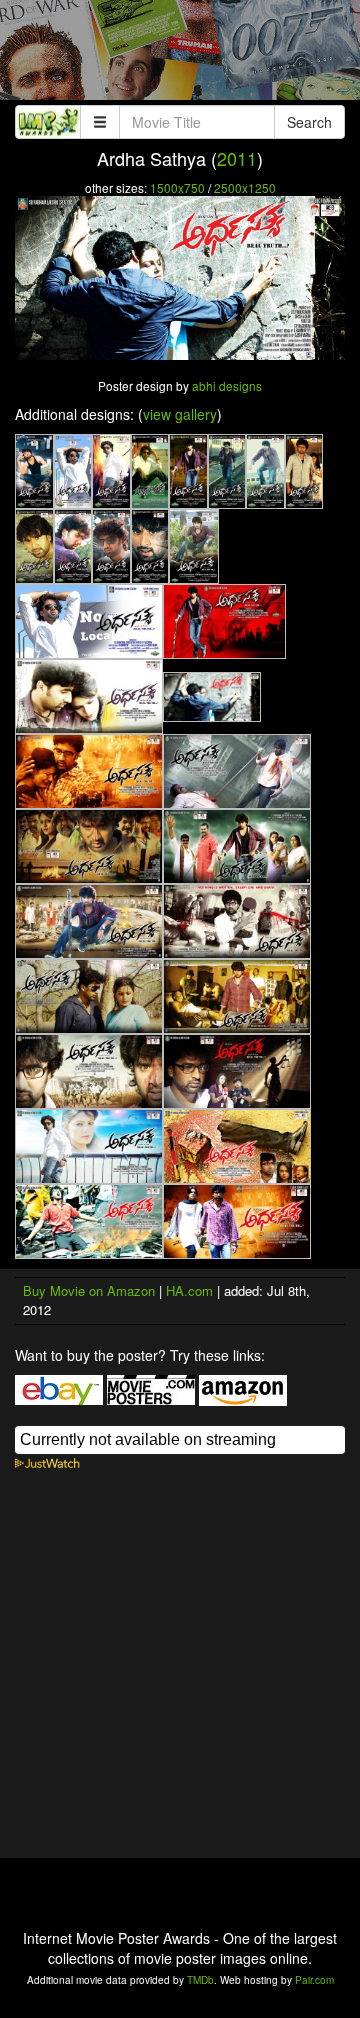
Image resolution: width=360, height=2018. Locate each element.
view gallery (180, 414)
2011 (237, 158)
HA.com (189, 1290)
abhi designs (227, 385)
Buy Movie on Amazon (89, 1290)
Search (309, 122)
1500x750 (177, 187)
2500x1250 (245, 187)
